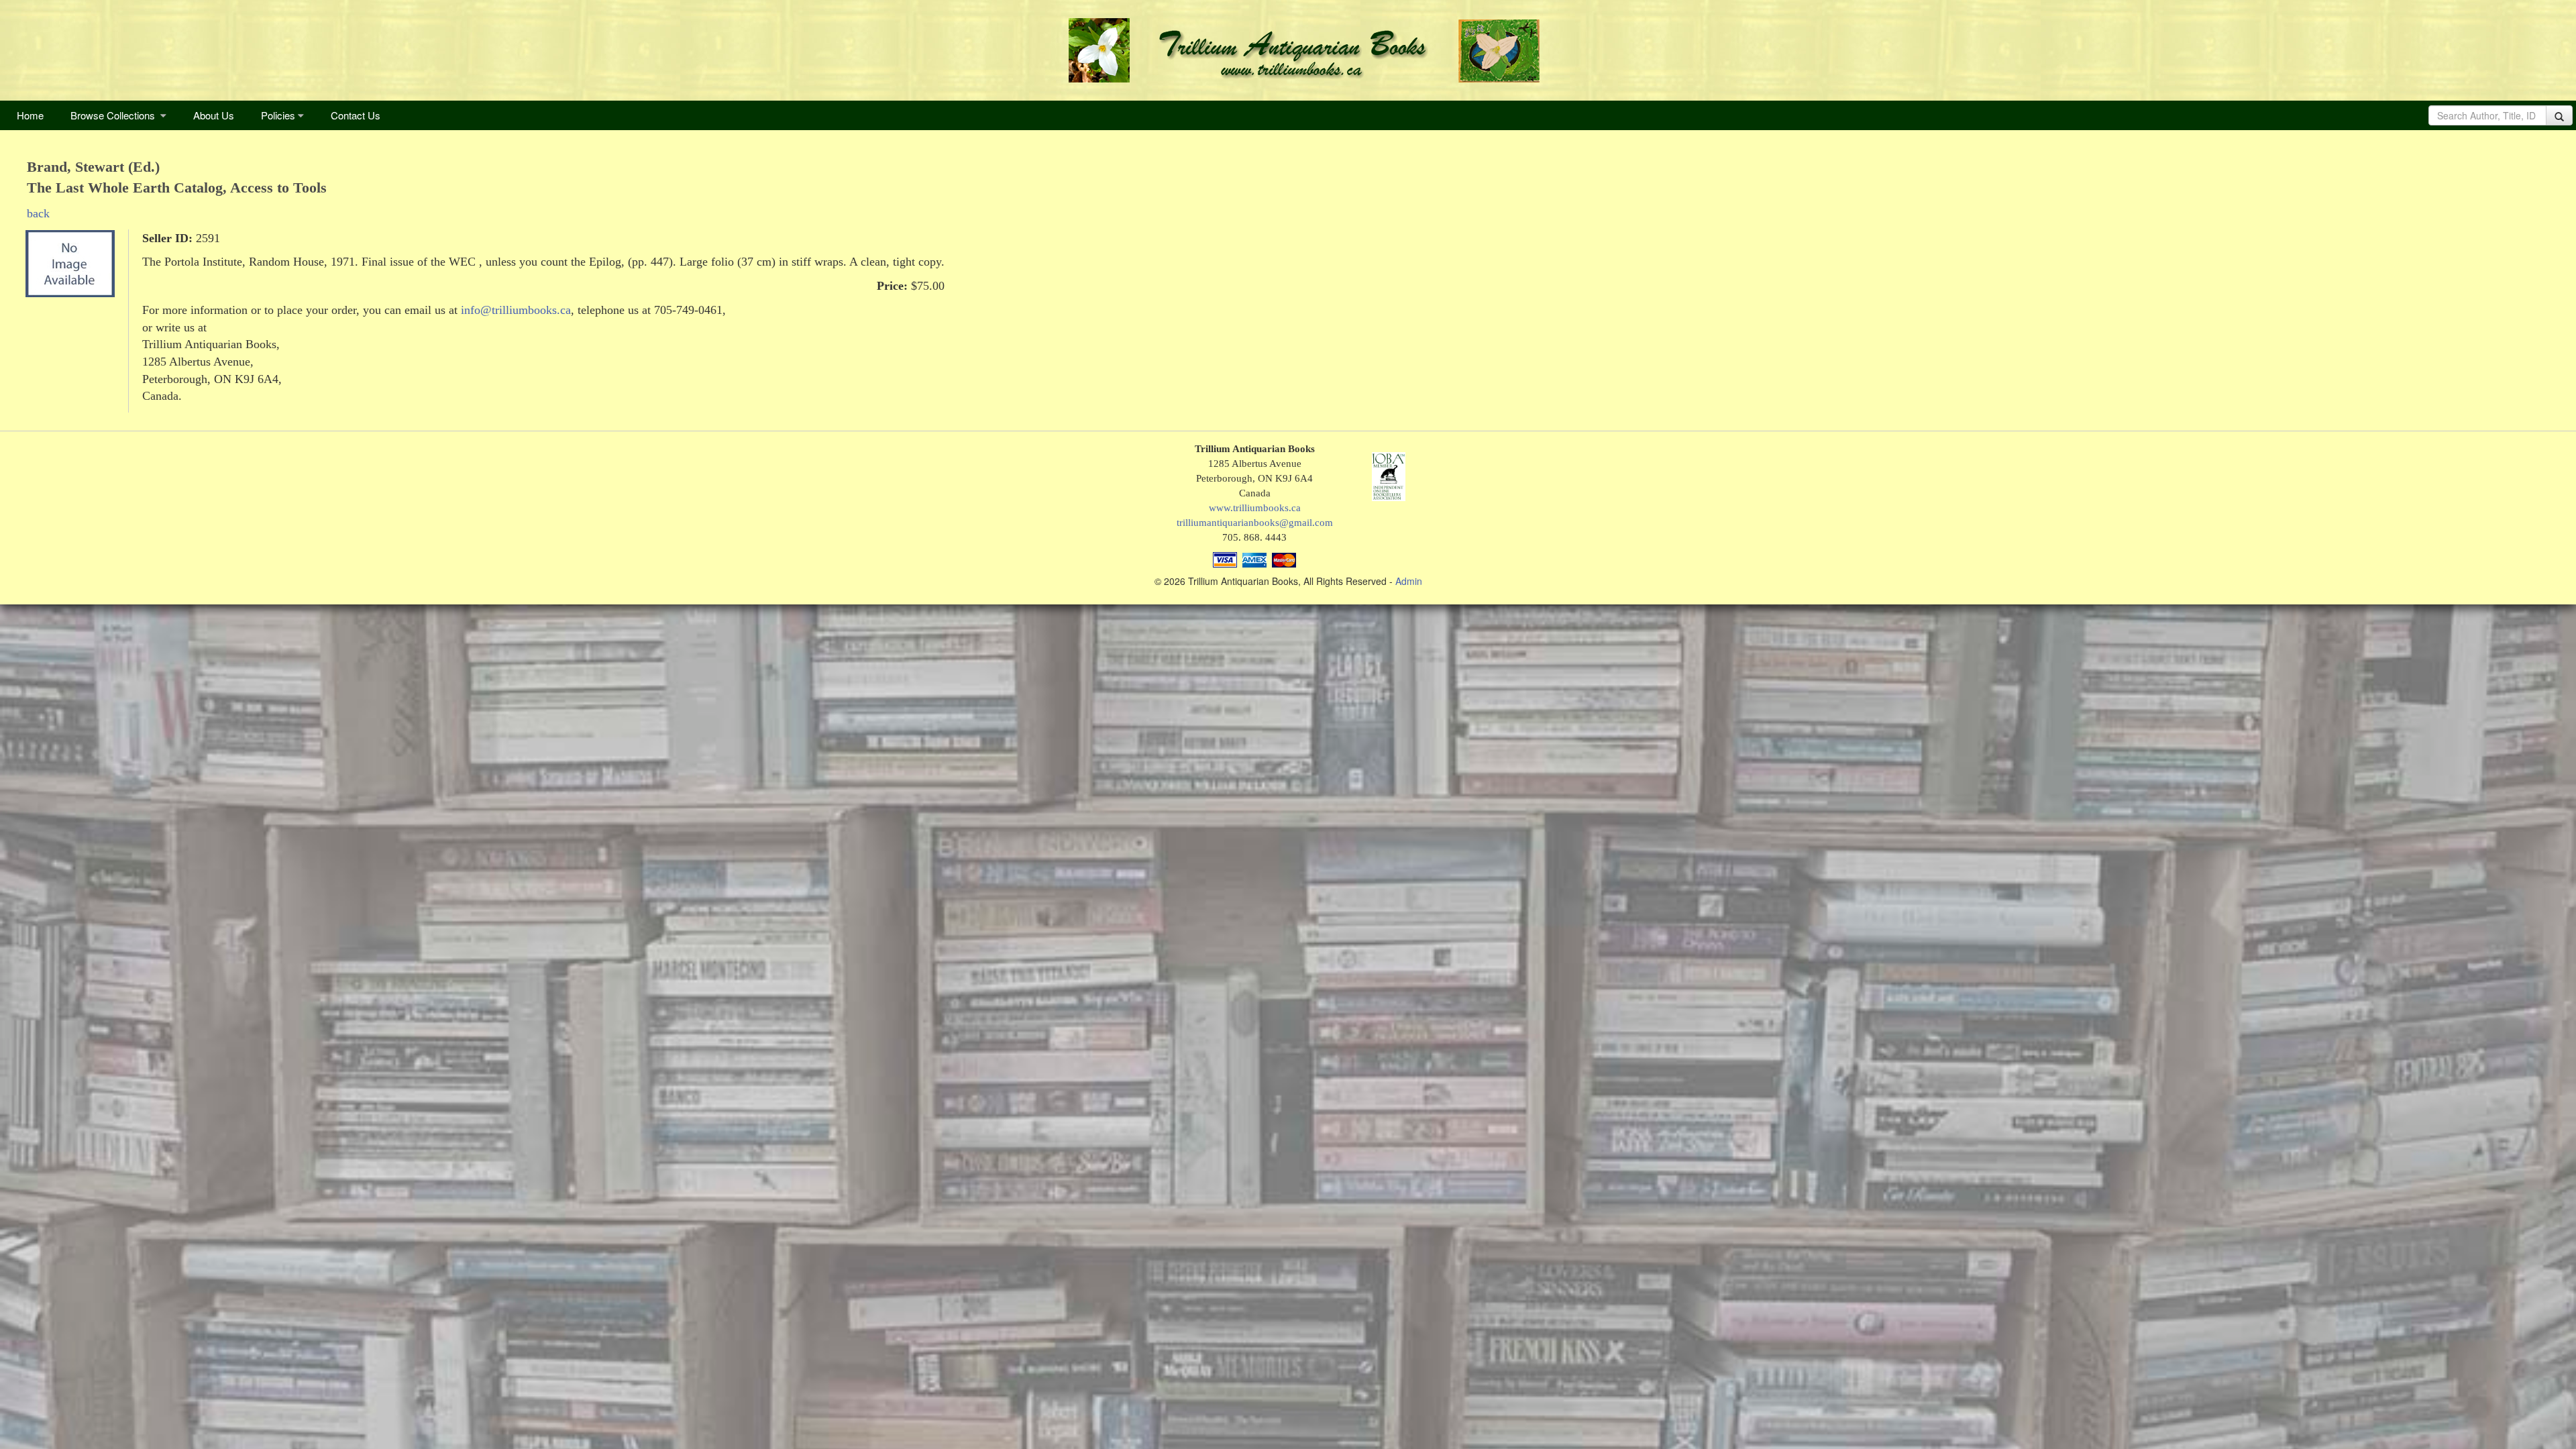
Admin (1409, 581)
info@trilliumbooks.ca (516, 310)
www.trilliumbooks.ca (1255, 507)
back (38, 213)
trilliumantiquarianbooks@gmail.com (1255, 522)
